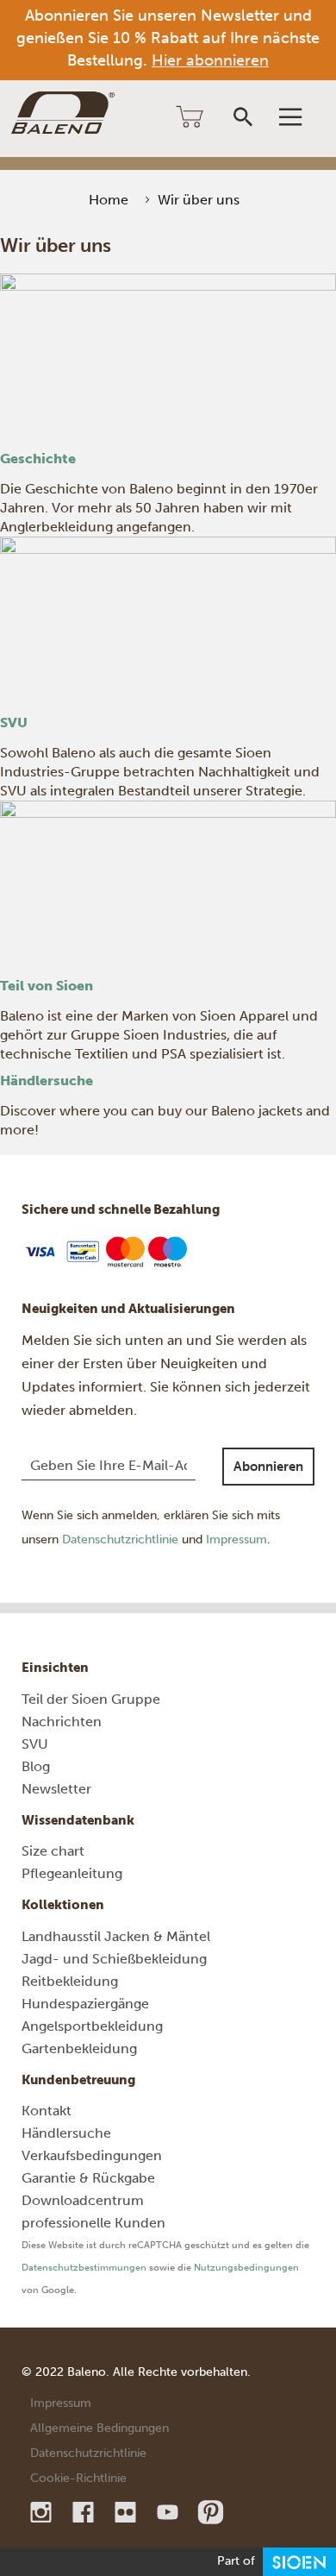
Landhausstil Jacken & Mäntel (116, 1936)
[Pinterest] (210, 2512)
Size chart (53, 1851)
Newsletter (56, 1789)
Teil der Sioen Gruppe (91, 1699)
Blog (36, 1766)
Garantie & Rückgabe (88, 2178)
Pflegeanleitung (72, 1873)
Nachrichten (62, 1722)
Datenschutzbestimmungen (84, 2268)
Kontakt (47, 2111)
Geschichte (38, 459)
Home (109, 200)
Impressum (236, 1539)
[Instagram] (43, 2512)
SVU (14, 723)
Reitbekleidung (70, 1981)
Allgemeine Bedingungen (100, 2428)
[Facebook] (85, 2512)
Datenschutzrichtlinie (120, 1539)
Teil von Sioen (47, 986)
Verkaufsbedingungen (92, 2155)
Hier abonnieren (210, 60)
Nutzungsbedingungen (246, 2268)
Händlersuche (47, 1081)
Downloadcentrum (83, 2200)
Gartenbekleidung (79, 2048)
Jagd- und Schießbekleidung (114, 1959)
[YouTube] (169, 2512)
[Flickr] (127, 2512)
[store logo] (63, 113)
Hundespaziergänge (85, 2004)
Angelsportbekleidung (92, 2026)
